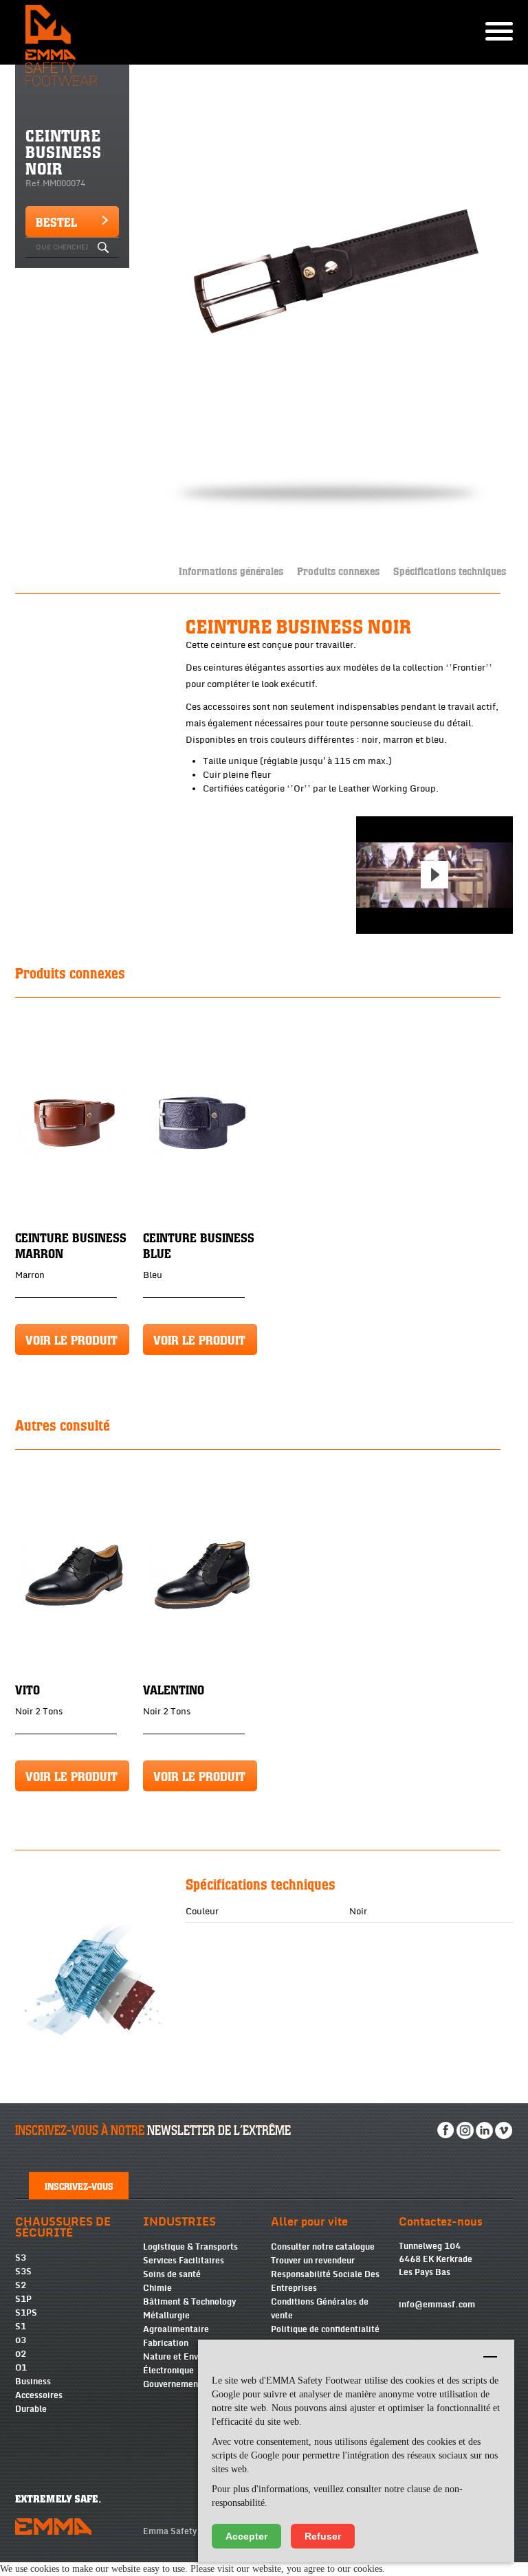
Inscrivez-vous (79, 2186)
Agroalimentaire (176, 2329)
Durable (31, 2409)
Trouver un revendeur (313, 2261)
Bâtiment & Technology (189, 2302)
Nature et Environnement (194, 2357)
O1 (21, 2368)
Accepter (246, 2536)
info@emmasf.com (437, 2305)
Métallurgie (166, 2316)
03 (21, 2340)
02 (21, 2354)
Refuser (323, 2536)
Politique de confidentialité (325, 2329)
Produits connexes (338, 571)
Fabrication (166, 2343)
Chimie (157, 2288)
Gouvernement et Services (195, 2384)
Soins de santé (172, 2274)
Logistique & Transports (190, 2247)
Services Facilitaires (184, 2261)
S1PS (26, 2313)
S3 (21, 2258)
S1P (23, 2299)
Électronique (168, 2371)
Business (33, 2382)
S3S (23, 2272)
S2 (21, 2285)
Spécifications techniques (450, 571)
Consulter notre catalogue (323, 2247)
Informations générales (231, 571)
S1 (21, 2327)
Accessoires (39, 2395)
